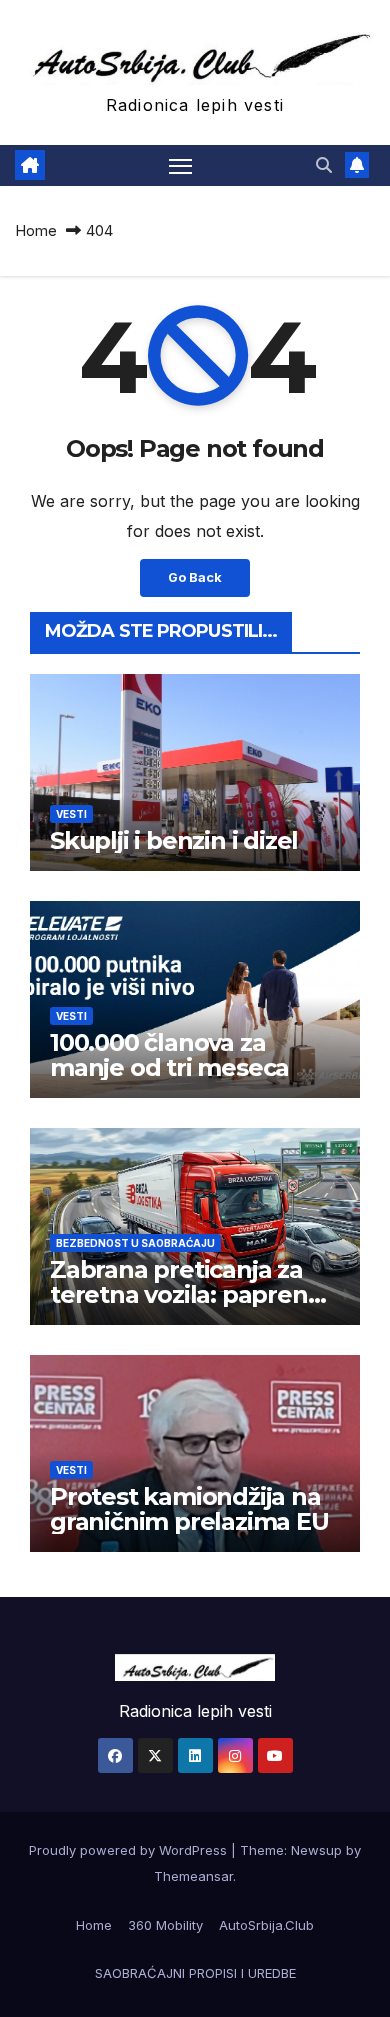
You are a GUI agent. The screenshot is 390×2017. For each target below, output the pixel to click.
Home (36, 230)
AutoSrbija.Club (266, 1925)
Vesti (71, 814)
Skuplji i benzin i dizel (174, 840)
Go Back (195, 577)
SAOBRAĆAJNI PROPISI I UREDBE (195, 1973)
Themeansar (193, 1876)
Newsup (316, 1850)
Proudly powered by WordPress (130, 1850)
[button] (324, 165)
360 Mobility (165, 1925)
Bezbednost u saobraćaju (135, 1243)
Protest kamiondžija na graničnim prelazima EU (189, 1509)
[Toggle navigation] (181, 166)
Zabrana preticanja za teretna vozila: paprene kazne (186, 1294)
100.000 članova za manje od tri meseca (169, 1055)
